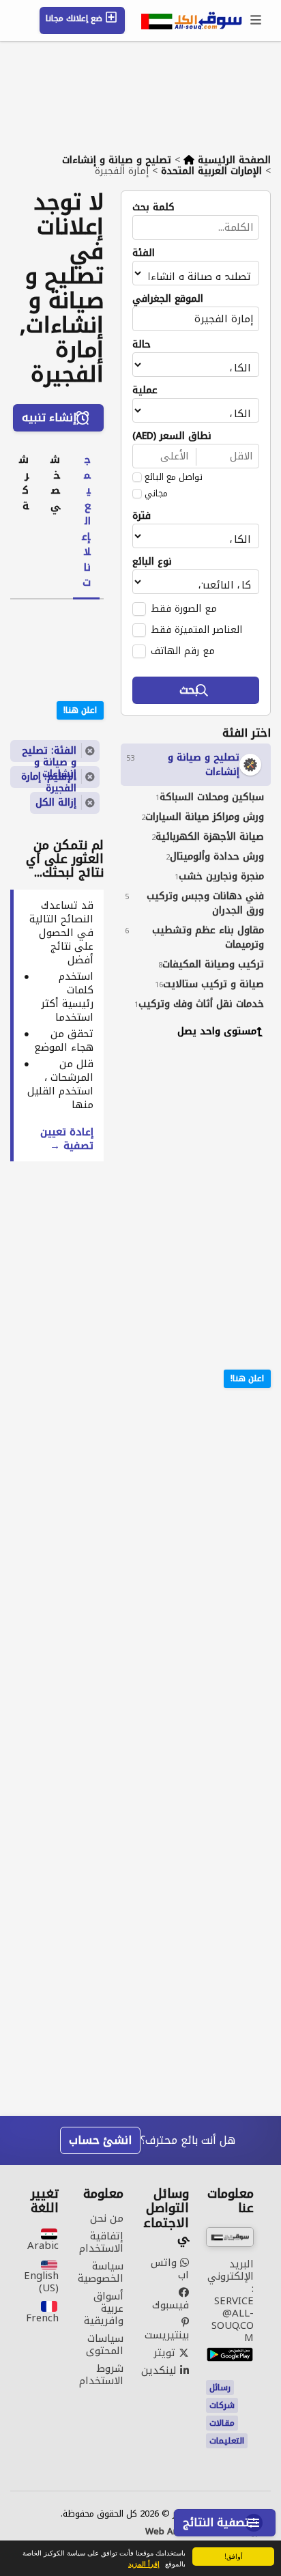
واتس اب (170, 2269)
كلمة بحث (153, 208)
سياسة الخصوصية (101, 2272)
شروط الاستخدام (101, 2375)
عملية (145, 391)
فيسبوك (171, 2303)
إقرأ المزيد (144, 2564)
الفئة (144, 253)
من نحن (107, 2218)
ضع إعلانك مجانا (75, 18)
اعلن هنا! (247, 1378)
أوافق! (234, 2556)
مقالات (222, 2423)
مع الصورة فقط (184, 608)
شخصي (55, 483)
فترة (142, 516)
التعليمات (227, 2441)
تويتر (166, 2353)
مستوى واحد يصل (217, 1031)
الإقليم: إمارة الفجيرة (49, 778)
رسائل (220, 2388)
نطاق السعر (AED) (172, 436)
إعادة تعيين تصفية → (67, 1139)
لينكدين (161, 2370)
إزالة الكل (56, 803)
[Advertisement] (186, 1138)
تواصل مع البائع (174, 477)
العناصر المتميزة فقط (196, 629)
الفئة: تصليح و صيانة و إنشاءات (49, 752)
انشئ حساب (100, 2140)
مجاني (156, 494)
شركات (222, 2405)
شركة (24, 483)
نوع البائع (152, 562)
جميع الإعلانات (86, 521)
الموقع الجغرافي (168, 299)
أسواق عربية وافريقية (104, 2308)
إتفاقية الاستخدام (101, 2242)
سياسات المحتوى (105, 2345)
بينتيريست (167, 2333)
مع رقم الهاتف (183, 651)
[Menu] (256, 20)
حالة (142, 345)
